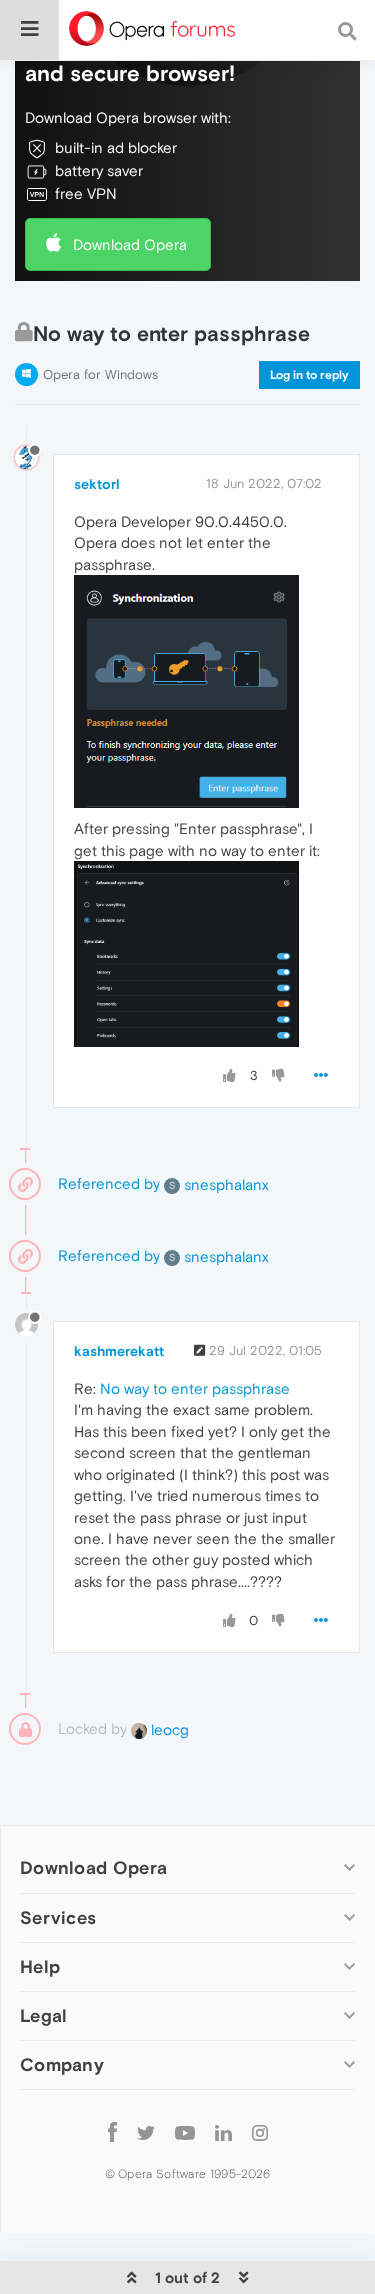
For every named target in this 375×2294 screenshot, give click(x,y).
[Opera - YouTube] (185, 2132)
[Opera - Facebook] (112, 2132)
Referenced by (109, 1183)
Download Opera (130, 244)
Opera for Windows (100, 374)
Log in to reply (309, 375)
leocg (168, 1729)
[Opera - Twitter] (146, 2132)
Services (58, 1917)
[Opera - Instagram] (260, 2132)
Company (62, 2064)
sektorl (97, 484)
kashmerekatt (119, 1351)
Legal (44, 2015)
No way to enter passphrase (195, 1388)
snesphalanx (219, 1184)
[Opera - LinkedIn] (223, 2132)
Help (40, 1966)
